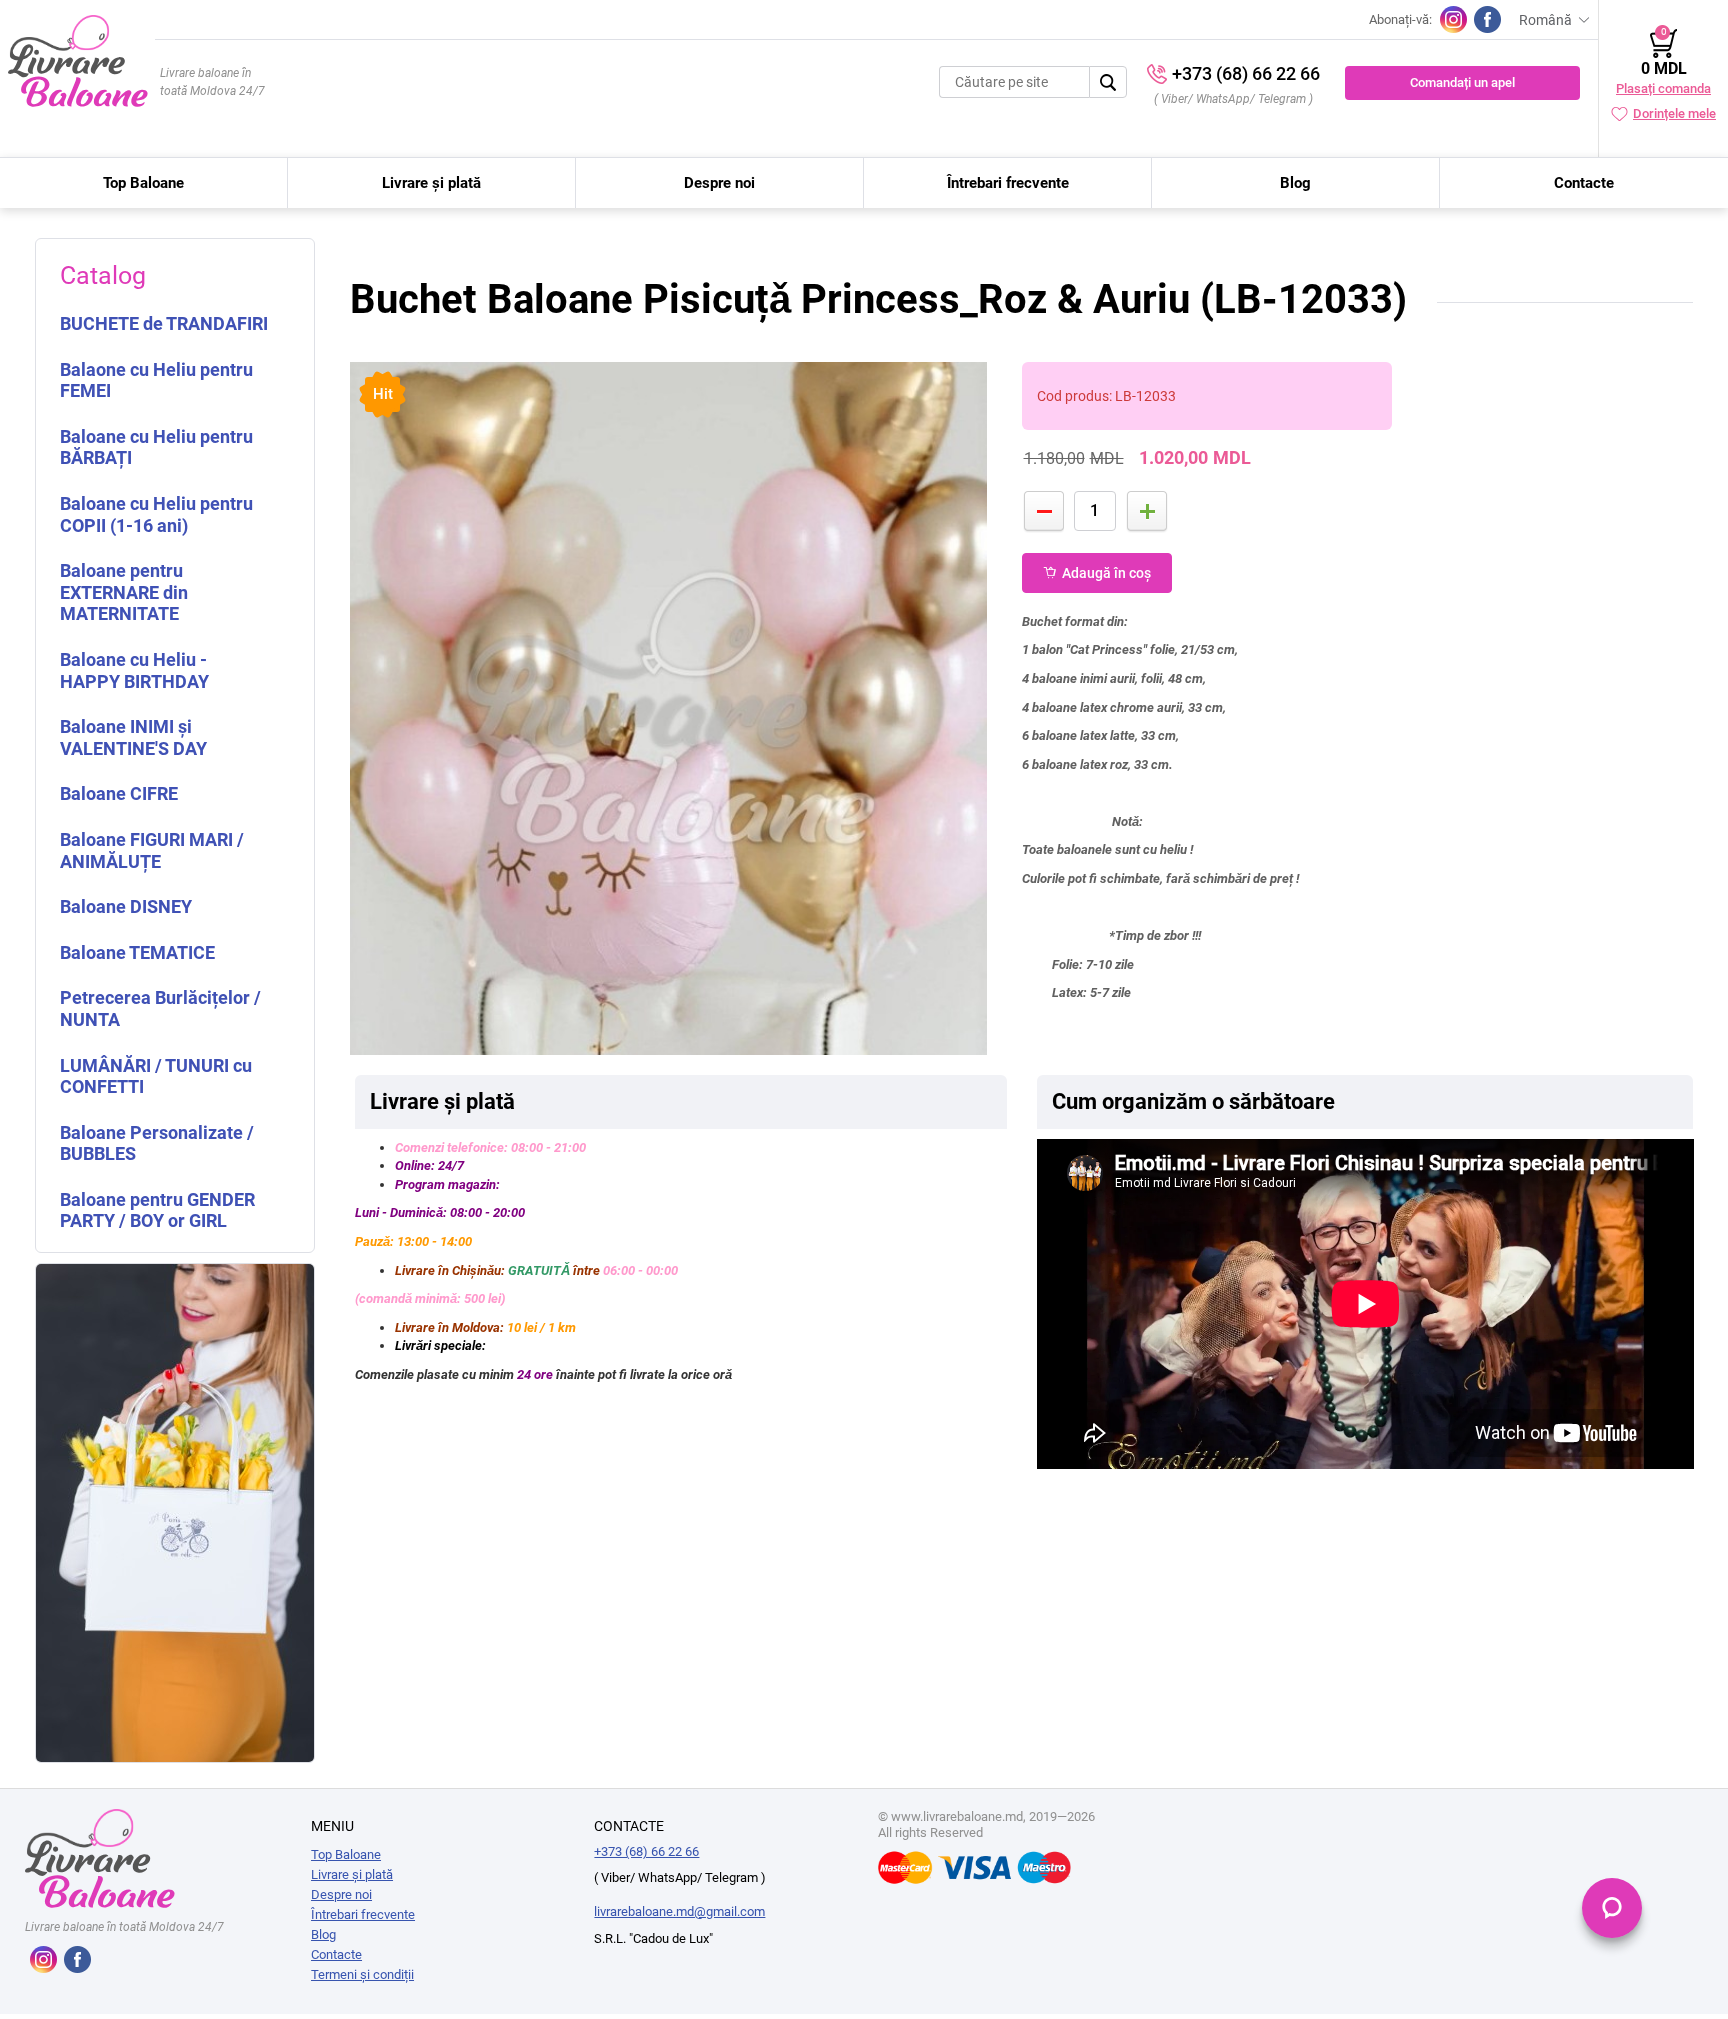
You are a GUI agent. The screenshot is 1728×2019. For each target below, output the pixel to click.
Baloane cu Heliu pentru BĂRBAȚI (156, 447)
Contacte (1584, 183)
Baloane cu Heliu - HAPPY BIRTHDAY (134, 670)
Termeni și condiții (362, 1974)
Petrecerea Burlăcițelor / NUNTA (160, 1008)
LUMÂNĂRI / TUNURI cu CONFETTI (156, 1076)
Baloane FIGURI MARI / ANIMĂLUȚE (152, 850)
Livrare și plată (431, 183)
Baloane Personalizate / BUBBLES (157, 1143)
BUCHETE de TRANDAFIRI (164, 323)
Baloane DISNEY (126, 906)
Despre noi (719, 183)
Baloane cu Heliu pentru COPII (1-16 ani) (156, 514)
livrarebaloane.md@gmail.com (679, 1911)
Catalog (103, 275)
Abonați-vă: (1400, 19)
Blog (1295, 183)
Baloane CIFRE (119, 793)
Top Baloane (143, 183)
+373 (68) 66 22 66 (1246, 73)
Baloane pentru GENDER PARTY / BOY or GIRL (157, 1210)
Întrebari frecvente (1008, 183)
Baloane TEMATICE (137, 952)
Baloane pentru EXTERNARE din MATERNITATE (124, 592)
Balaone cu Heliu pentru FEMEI (156, 380)
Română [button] (1545, 20)
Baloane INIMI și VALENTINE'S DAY (133, 737)
